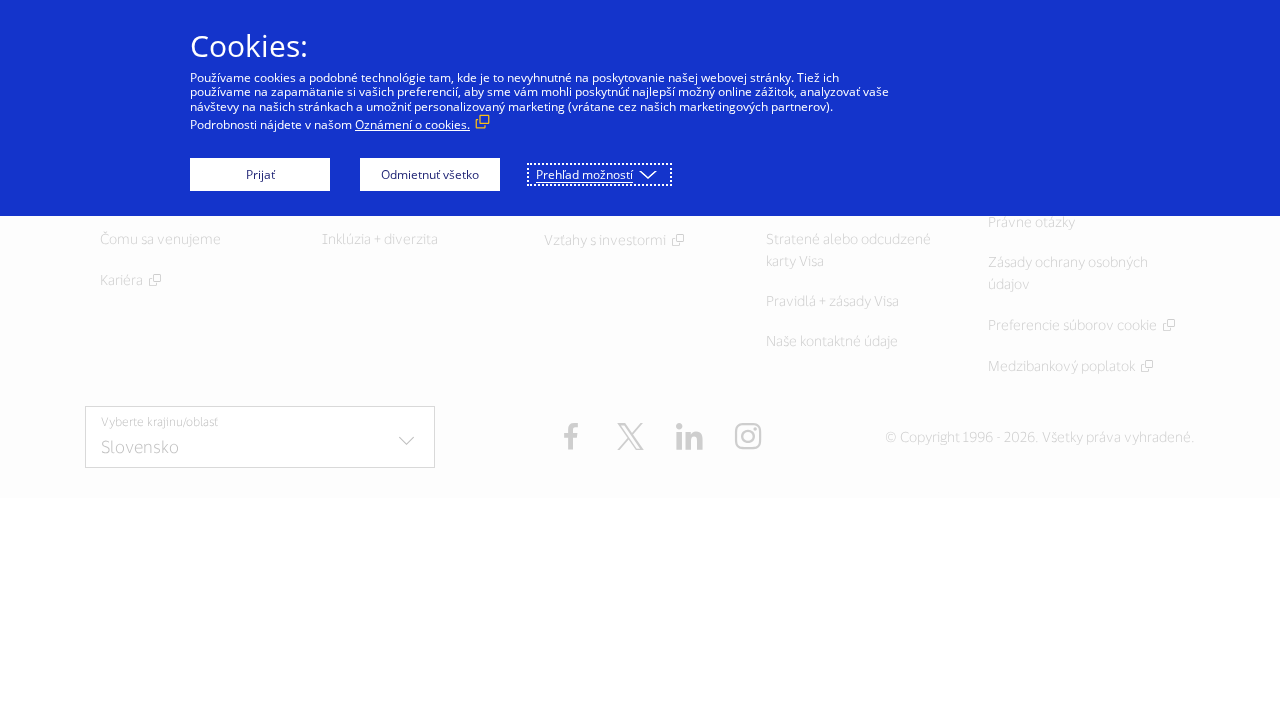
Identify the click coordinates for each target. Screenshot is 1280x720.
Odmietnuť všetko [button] (430, 174)
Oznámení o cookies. (412, 124)
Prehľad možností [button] (584, 174)
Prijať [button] (260, 174)
